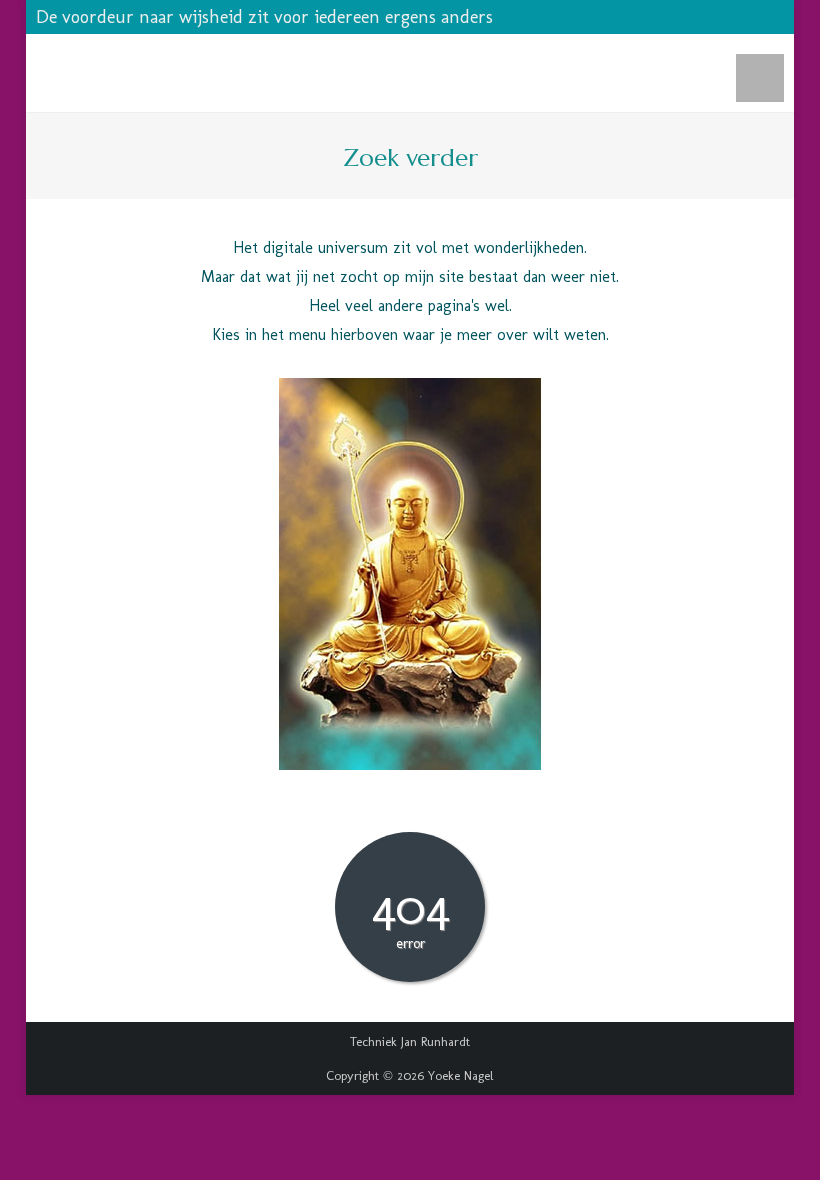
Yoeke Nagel (461, 1075)
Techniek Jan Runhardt (410, 1041)
